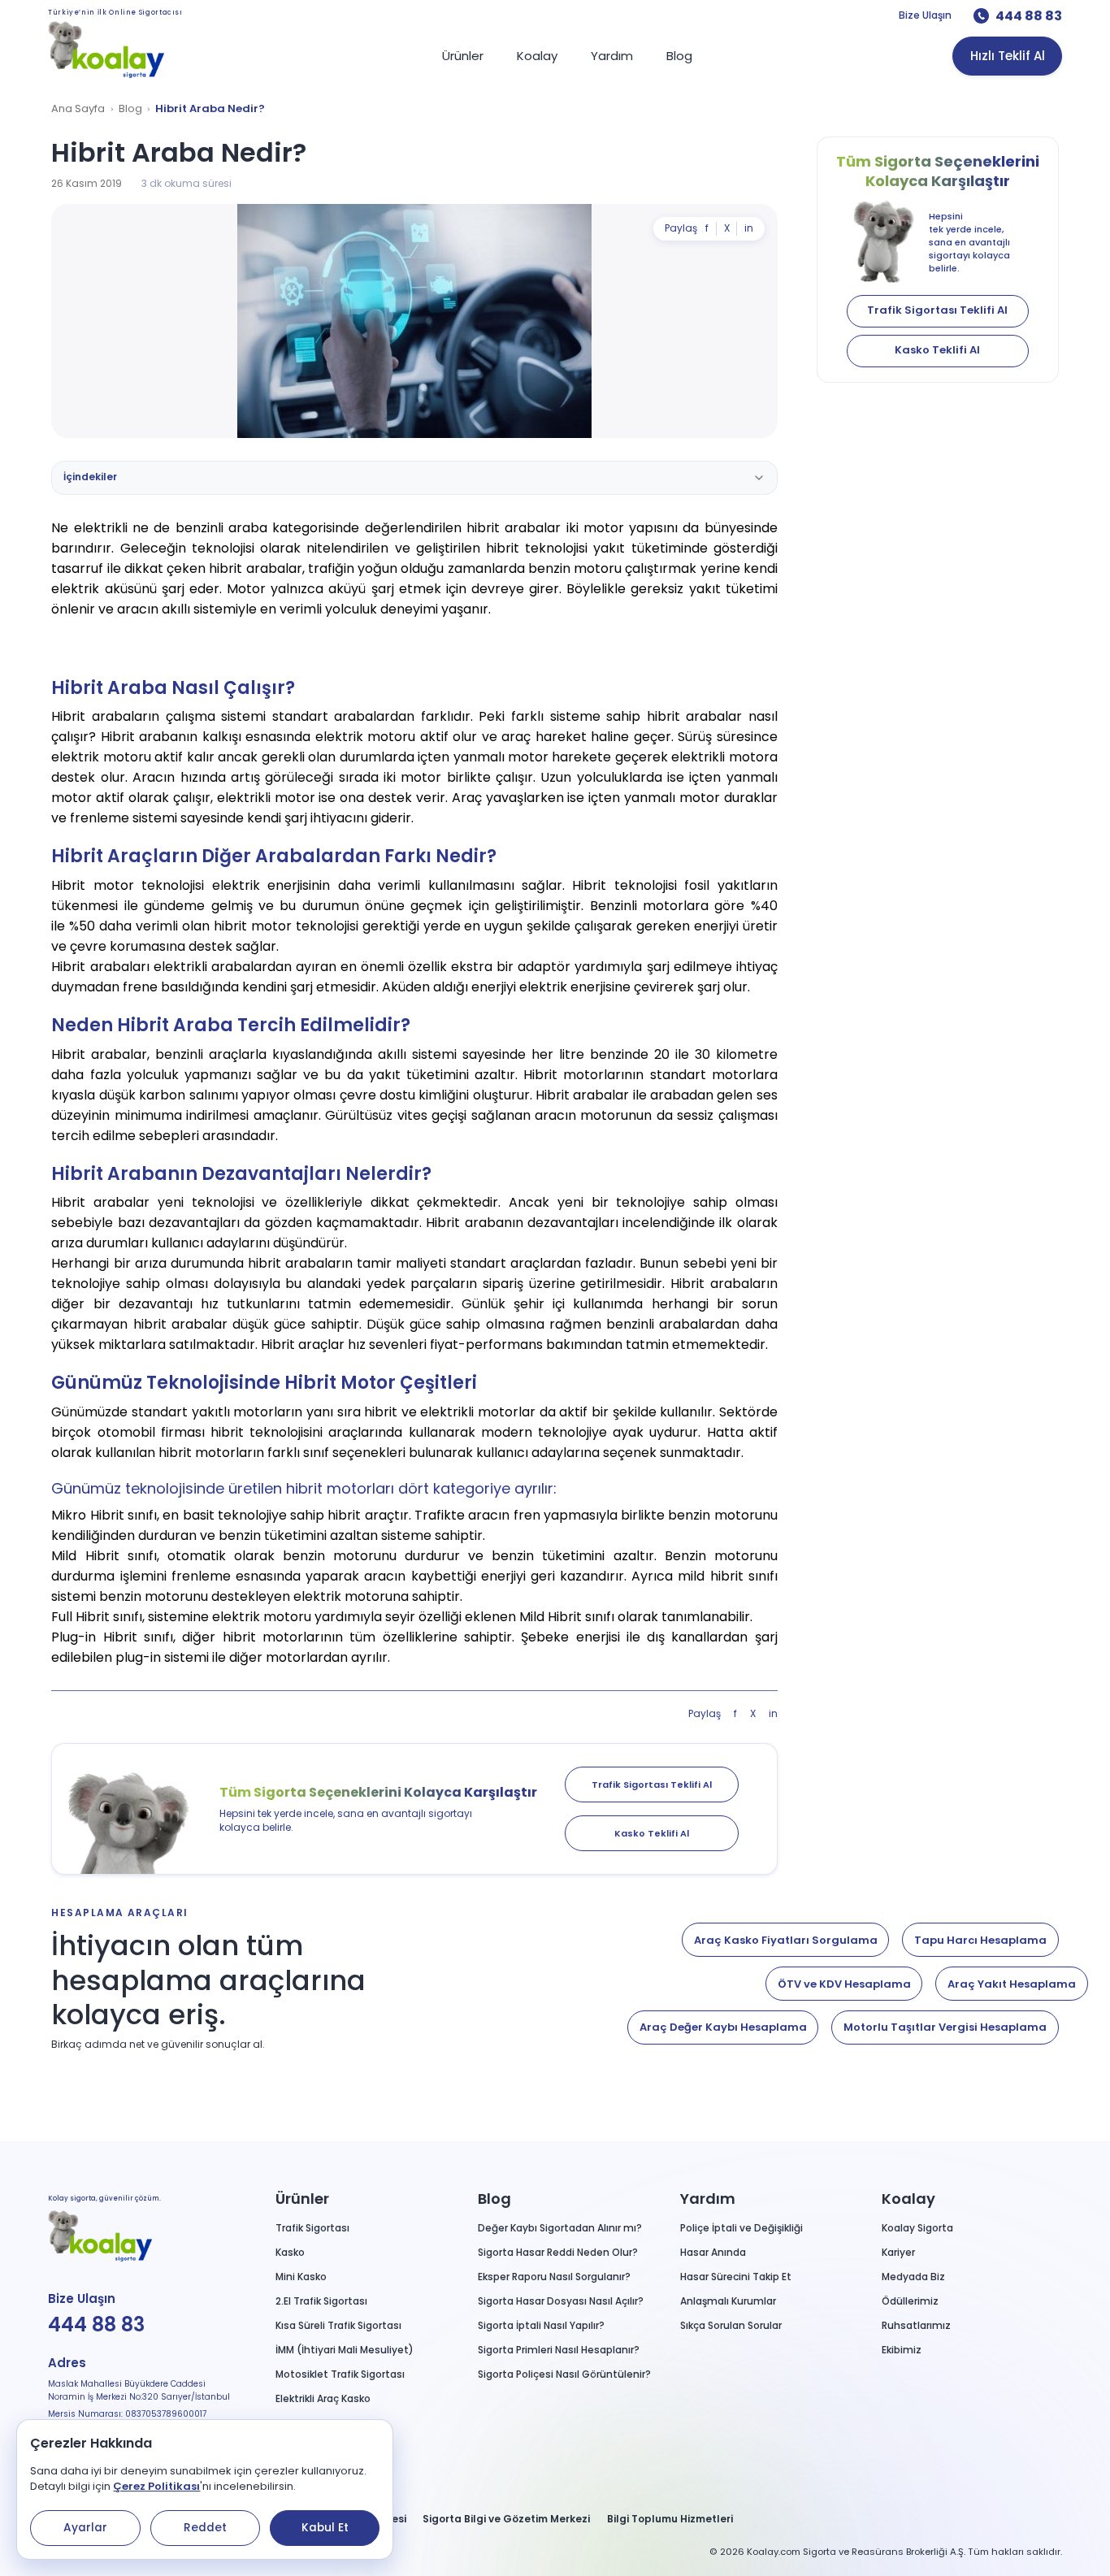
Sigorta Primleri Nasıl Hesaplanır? (559, 2350)
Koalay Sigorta (917, 2228)
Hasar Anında (713, 2252)
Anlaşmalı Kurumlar (728, 2301)
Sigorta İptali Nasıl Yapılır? (541, 2325)
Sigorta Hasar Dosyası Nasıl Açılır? (561, 2301)
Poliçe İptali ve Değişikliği (741, 2228)
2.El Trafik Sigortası (321, 2301)
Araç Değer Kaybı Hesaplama (723, 2027)
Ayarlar (85, 2528)
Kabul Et (325, 2528)
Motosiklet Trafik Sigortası (340, 2374)
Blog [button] (494, 2199)
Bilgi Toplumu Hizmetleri (670, 2519)
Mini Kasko (301, 2277)
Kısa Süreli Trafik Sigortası (338, 2325)
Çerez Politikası (156, 2486)
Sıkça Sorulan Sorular (731, 2325)
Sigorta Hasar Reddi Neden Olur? (558, 2252)
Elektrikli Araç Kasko (323, 2398)
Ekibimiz (902, 2350)
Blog (130, 109)
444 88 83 (1029, 16)
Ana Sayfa (78, 109)
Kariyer (898, 2252)
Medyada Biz (913, 2277)
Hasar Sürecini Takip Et (736, 2277)
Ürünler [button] (302, 2199)
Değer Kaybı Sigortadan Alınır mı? (560, 2228)
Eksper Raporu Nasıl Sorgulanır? (554, 2277)
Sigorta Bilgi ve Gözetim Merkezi (506, 2519)
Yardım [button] (708, 2199)
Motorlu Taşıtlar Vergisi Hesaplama (945, 2027)
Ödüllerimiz (910, 2301)
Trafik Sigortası (312, 2228)
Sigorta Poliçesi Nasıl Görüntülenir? (564, 2374)
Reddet (205, 2528)
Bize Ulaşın (925, 15)
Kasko (290, 2252)
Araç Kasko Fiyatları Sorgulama (786, 1940)
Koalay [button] (908, 2199)
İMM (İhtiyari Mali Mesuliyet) (345, 2350)
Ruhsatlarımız (916, 2325)
